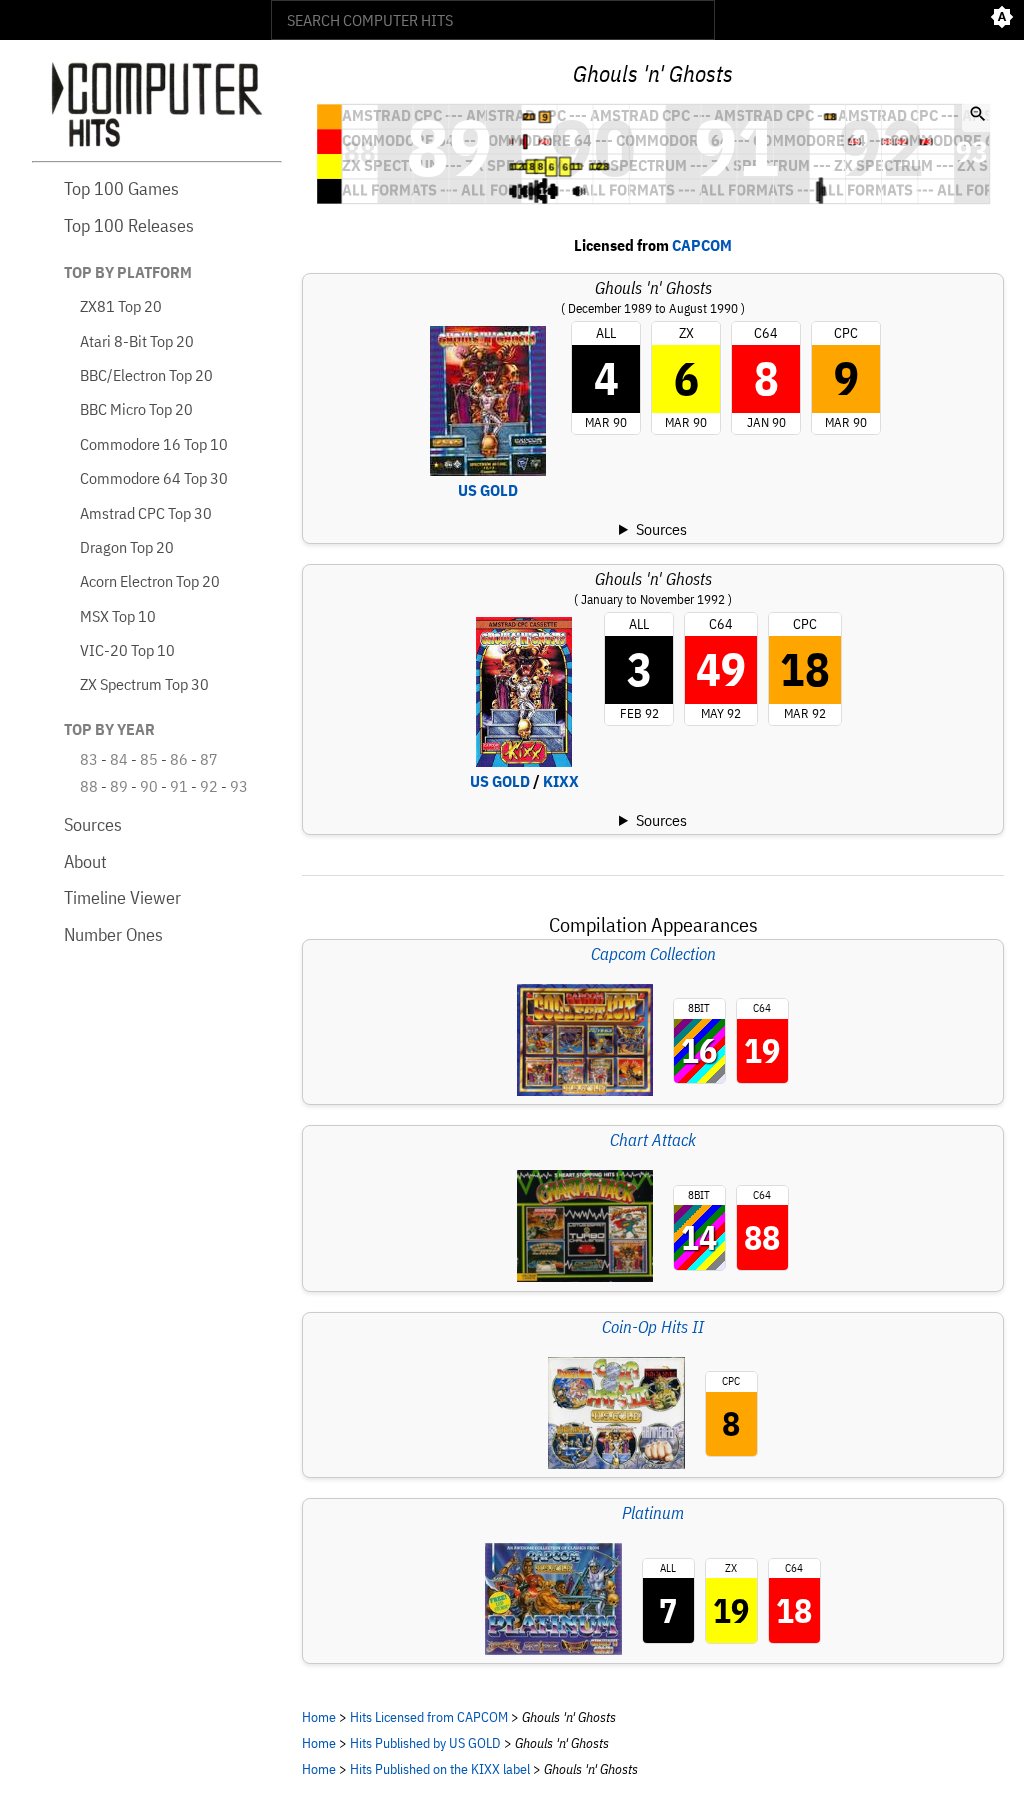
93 (239, 786)
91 (179, 786)
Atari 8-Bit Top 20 (137, 341)
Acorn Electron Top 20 (150, 581)
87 (209, 759)
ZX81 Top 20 (121, 306)
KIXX (561, 781)
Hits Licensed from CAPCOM (429, 1716)
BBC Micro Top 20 (136, 409)
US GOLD (488, 490)
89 (119, 786)
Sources (93, 824)
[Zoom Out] (978, 116)
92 (209, 786)
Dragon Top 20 (127, 547)
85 (149, 759)
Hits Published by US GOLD (425, 1742)
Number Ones (113, 934)
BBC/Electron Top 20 (146, 375)
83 (89, 759)
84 (119, 759)
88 (89, 786)
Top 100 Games (121, 188)
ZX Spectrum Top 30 (144, 684)
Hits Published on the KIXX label (440, 1768)
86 (179, 759)
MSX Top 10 (118, 616)
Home (319, 1716)
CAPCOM (702, 245)
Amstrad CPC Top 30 (146, 513)
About (85, 861)
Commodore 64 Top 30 (154, 478)
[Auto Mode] (1002, 20)
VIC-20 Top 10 (127, 650)
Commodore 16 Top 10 (154, 444)
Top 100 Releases (129, 225)
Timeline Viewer (122, 897)
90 (149, 786)
